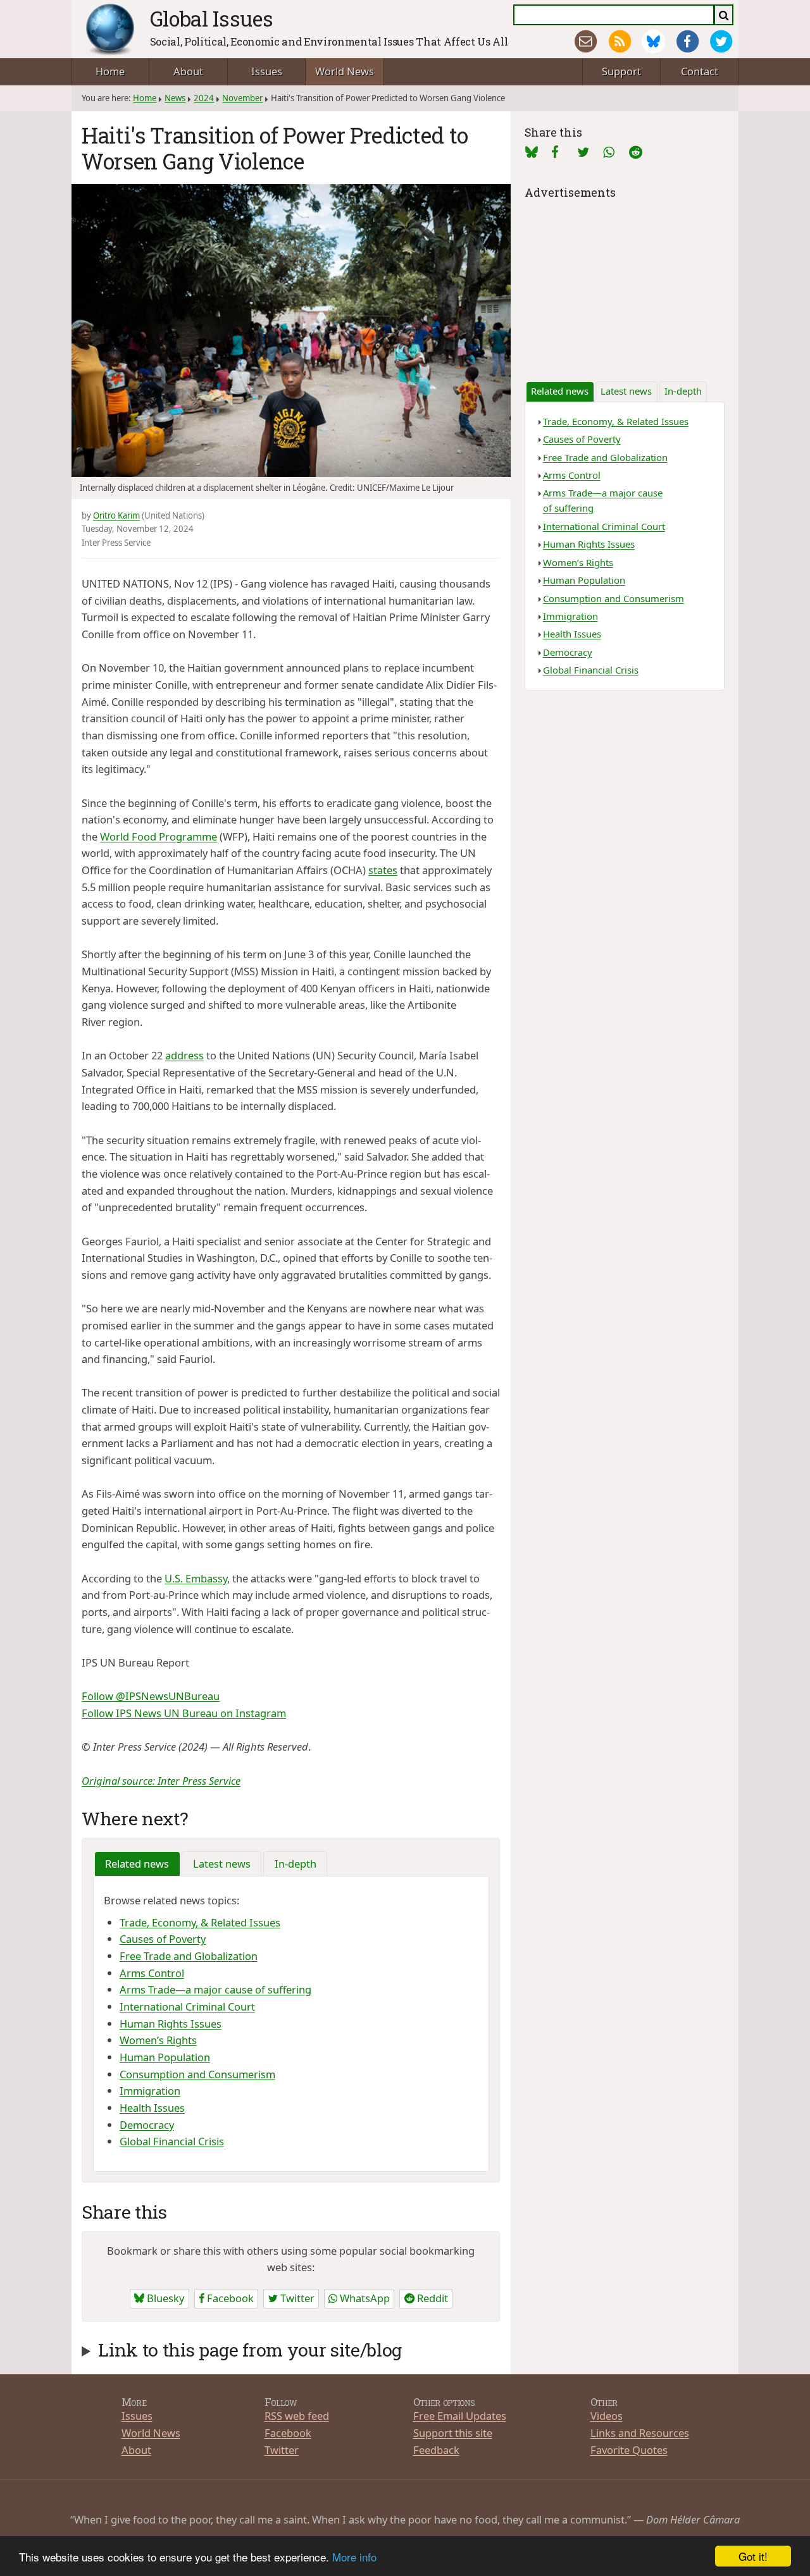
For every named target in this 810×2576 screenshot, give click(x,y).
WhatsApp (364, 2298)
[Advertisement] (625, 281)
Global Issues (212, 18)
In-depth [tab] (296, 1864)
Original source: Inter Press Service (161, 1781)
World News (345, 71)
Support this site (453, 2433)
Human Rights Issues (171, 2024)
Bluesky (164, 2298)
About (188, 71)
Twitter (296, 2298)
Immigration (150, 2091)
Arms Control (152, 1973)
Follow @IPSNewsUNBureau (151, 1696)
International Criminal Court (187, 2006)
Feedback (436, 2450)
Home (110, 71)
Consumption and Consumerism (197, 2074)
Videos (607, 2416)
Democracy (147, 2125)
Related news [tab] (137, 1864)
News (175, 98)
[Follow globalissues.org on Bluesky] (653, 41)
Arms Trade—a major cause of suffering (215, 1989)
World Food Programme (159, 836)
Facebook (229, 2298)
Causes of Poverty (163, 1939)
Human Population (165, 2057)
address (184, 1055)
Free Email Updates (460, 2416)
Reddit (431, 2298)
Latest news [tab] (222, 1864)
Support (621, 71)
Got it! (753, 2556)
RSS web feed (297, 2416)
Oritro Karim (116, 515)
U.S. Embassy (196, 1578)
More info (354, 2557)
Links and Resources (640, 2433)
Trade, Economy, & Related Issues (200, 1922)
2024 (204, 98)
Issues (267, 71)
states (383, 870)
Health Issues (152, 2108)
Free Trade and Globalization (189, 1956)
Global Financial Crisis (172, 2141)
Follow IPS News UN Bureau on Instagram (184, 1713)
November (242, 98)
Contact (700, 71)
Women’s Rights (158, 2040)
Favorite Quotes (629, 2450)
